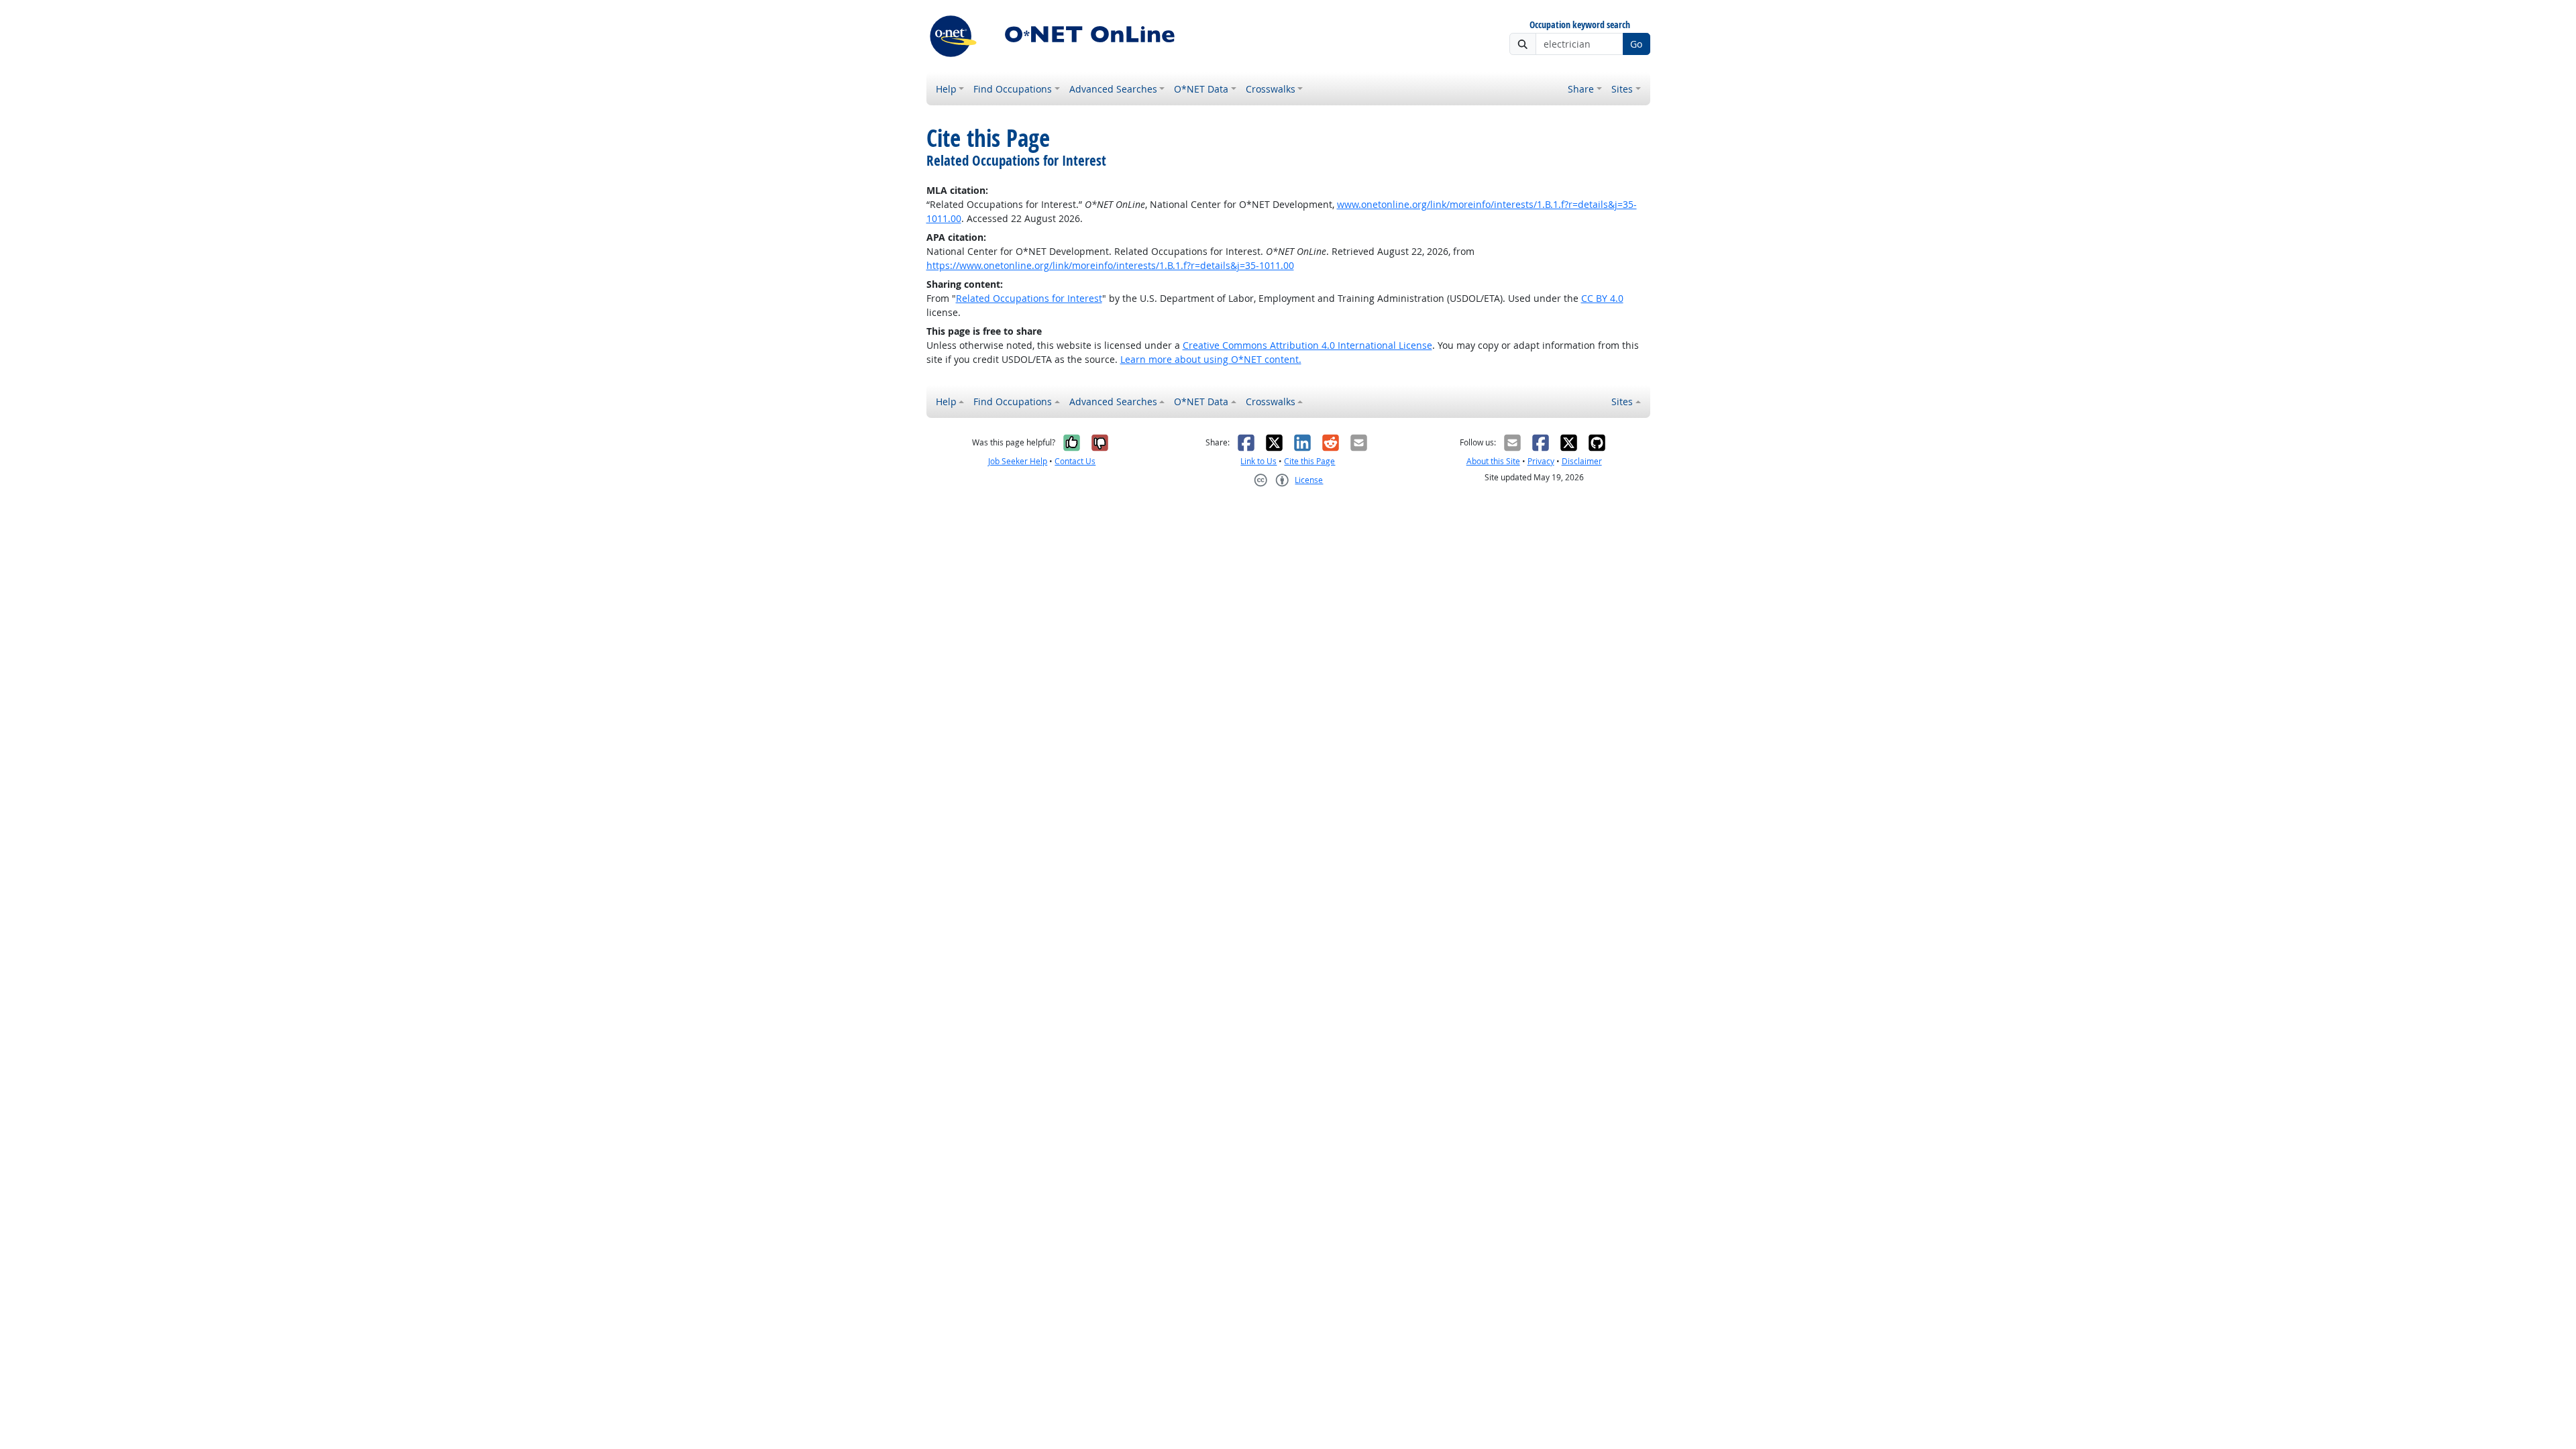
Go (1636, 44)
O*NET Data (1201, 89)
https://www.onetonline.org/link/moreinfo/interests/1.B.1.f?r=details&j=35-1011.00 (1110, 265)
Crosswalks (1271, 89)
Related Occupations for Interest (1029, 298)
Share (1581, 89)
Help (946, 89)
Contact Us (1075, 461)
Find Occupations (1013, 89)
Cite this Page (1309, 461)
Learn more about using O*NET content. (1211, 359)
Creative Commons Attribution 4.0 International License (1307, 345)
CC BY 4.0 (1602, 298)
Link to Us (1258, 461)
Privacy (1541, 461)
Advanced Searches (1113, 89)
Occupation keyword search (1580, 25)
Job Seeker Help (1018, 461)
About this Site (1493, 461)
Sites (1622, 89)
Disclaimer (1582, 461)
